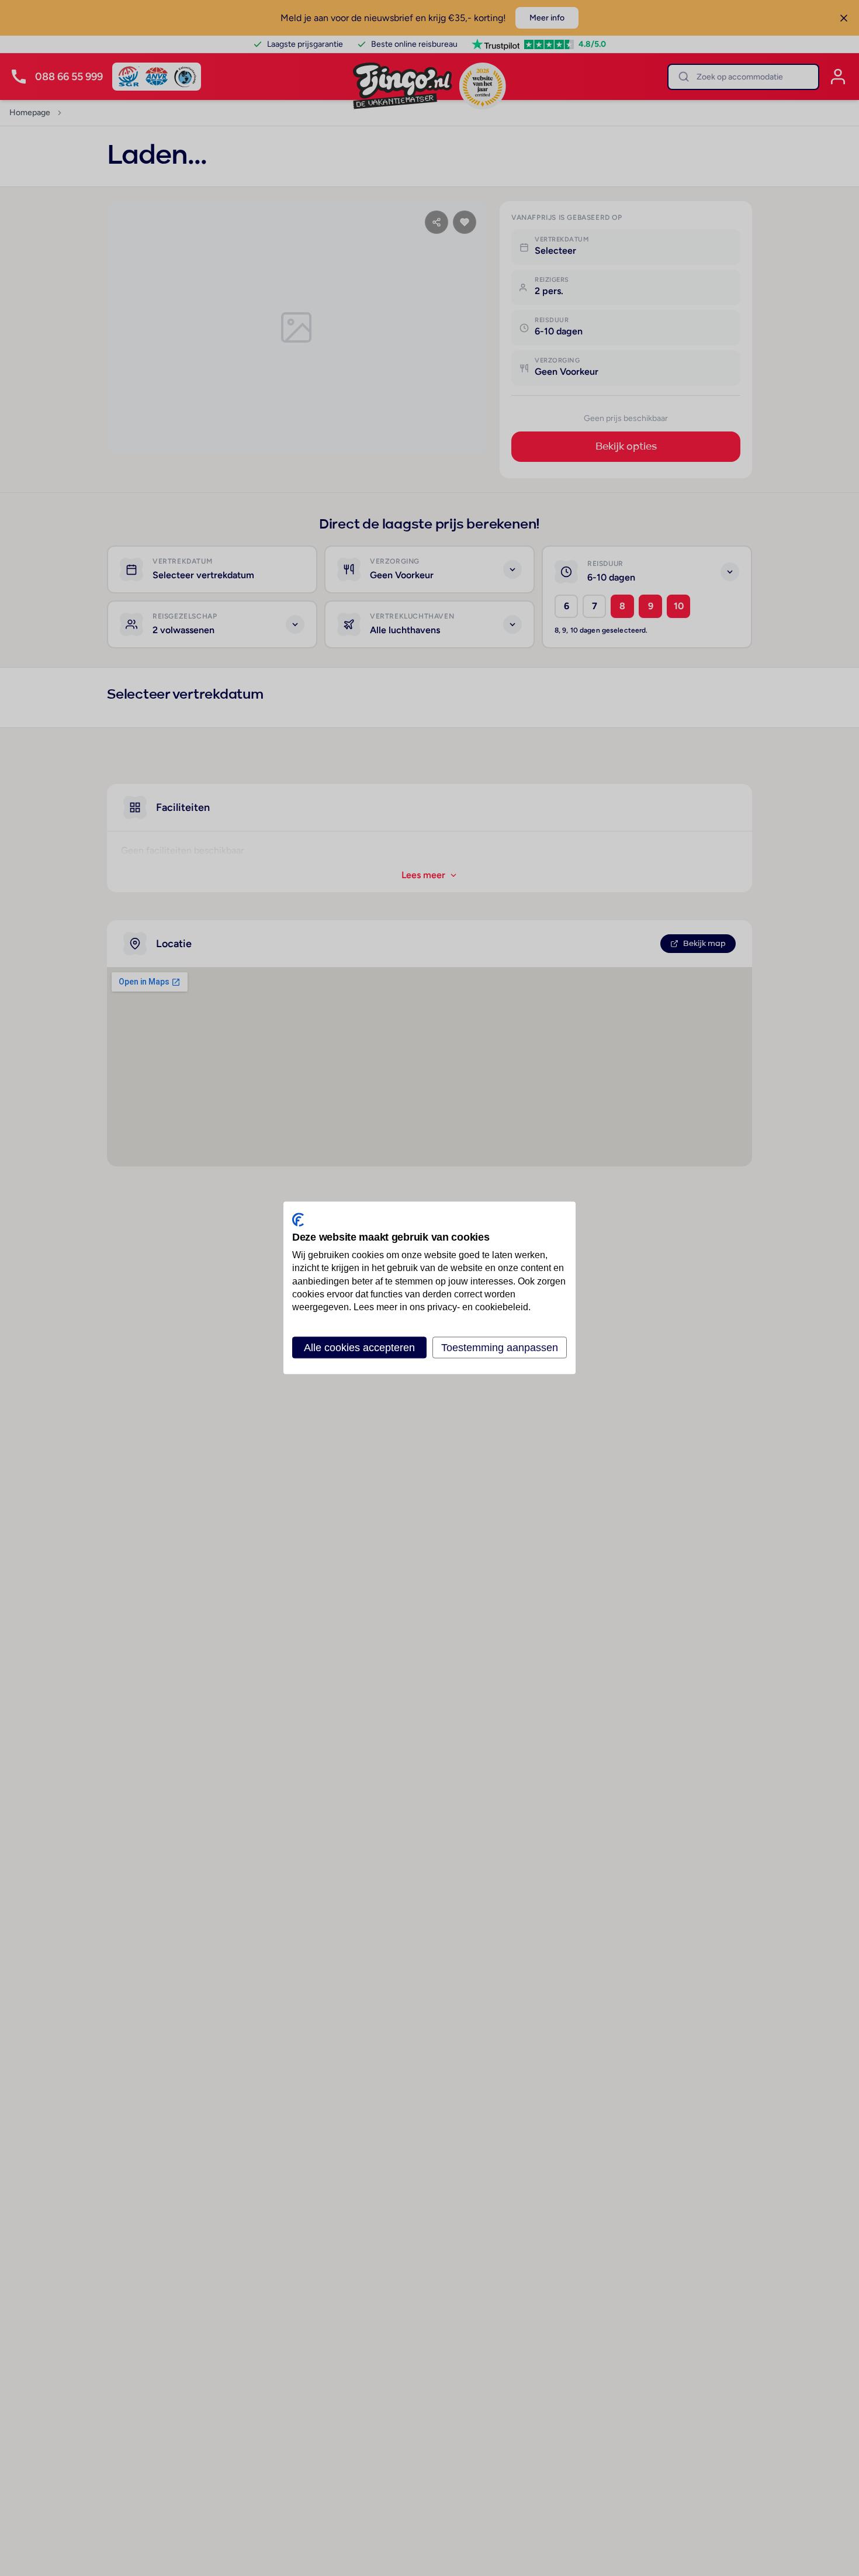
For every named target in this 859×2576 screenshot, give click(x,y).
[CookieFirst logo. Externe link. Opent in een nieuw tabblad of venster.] (298, 1220)
